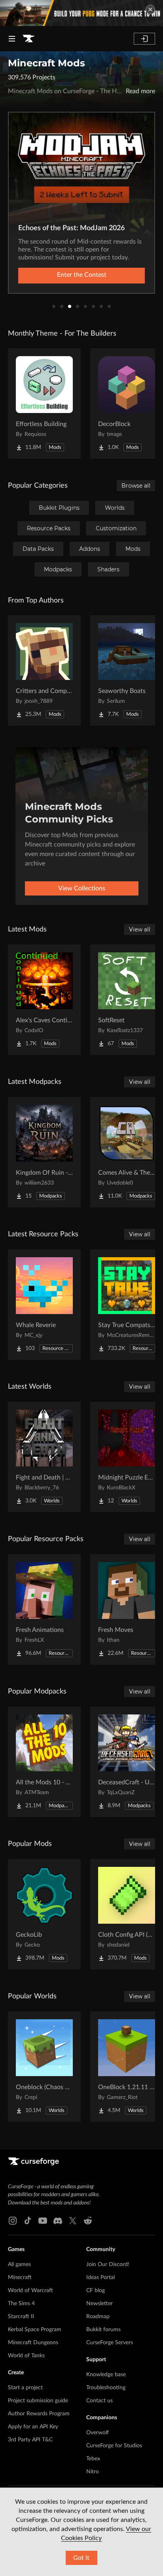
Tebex (93, 2459)
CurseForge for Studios (114, 2446)
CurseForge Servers (110, 2343)
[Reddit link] (88, 2221)
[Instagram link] (13, 2221)
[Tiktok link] (28, 2221)
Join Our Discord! (108, 2264)
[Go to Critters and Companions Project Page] (44, 670)
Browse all (136, 486)
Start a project (25, 2388)
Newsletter (100, 2304)
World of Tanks (26, 2356)
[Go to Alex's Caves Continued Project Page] (44, 1000)
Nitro (93, 2472)
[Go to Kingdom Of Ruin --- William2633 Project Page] (44, 1152)
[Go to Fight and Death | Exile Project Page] (44, 1457)
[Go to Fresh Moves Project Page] (127, 1609)
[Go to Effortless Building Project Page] (44, 404)
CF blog (96, 2291)
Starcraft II (21, 2317)
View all (140, 929)
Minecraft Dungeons (33, 2343)
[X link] (73, 2221)
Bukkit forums (103, 2330)
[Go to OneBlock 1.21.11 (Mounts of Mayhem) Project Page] (127, 2067)
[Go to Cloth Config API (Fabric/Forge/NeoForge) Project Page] (127, 1914)
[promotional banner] (81, 13)
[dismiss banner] (150, 9)
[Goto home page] (28, 39)
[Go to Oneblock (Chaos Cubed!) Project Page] (44, 2067)
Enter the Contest (82, 275)
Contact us (100, 2401)
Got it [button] (81, 2558)
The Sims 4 (21, 2304)
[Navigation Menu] (12, 39)
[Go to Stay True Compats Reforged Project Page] (127, 1305)
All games (19, 2264)
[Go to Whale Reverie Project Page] (44, 1305)
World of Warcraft (30, 2291)
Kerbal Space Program (35, 2330)
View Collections (82, 888)
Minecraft (20, 2277)
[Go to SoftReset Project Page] (127, 1000)
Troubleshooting (106, 2388)
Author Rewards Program (39, 2414)
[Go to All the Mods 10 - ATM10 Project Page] (44, 1762)
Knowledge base (106, 2375)
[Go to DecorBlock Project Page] (127, 404)
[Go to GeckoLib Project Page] (44, 1914)
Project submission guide (38, 2401)
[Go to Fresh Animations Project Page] (44, 1609)
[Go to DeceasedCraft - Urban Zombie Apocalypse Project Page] (127, 1762)
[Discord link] (58, 2221)
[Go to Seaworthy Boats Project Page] (127, 670)
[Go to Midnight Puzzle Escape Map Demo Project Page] (127, 1457)
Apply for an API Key (33, 2427)
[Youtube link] (43, 2221)
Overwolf (98, 2433)
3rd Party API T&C (30, 2440)
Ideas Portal (100, 2277)
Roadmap (98, 2317)
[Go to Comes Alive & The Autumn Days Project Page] (127, 1152)
